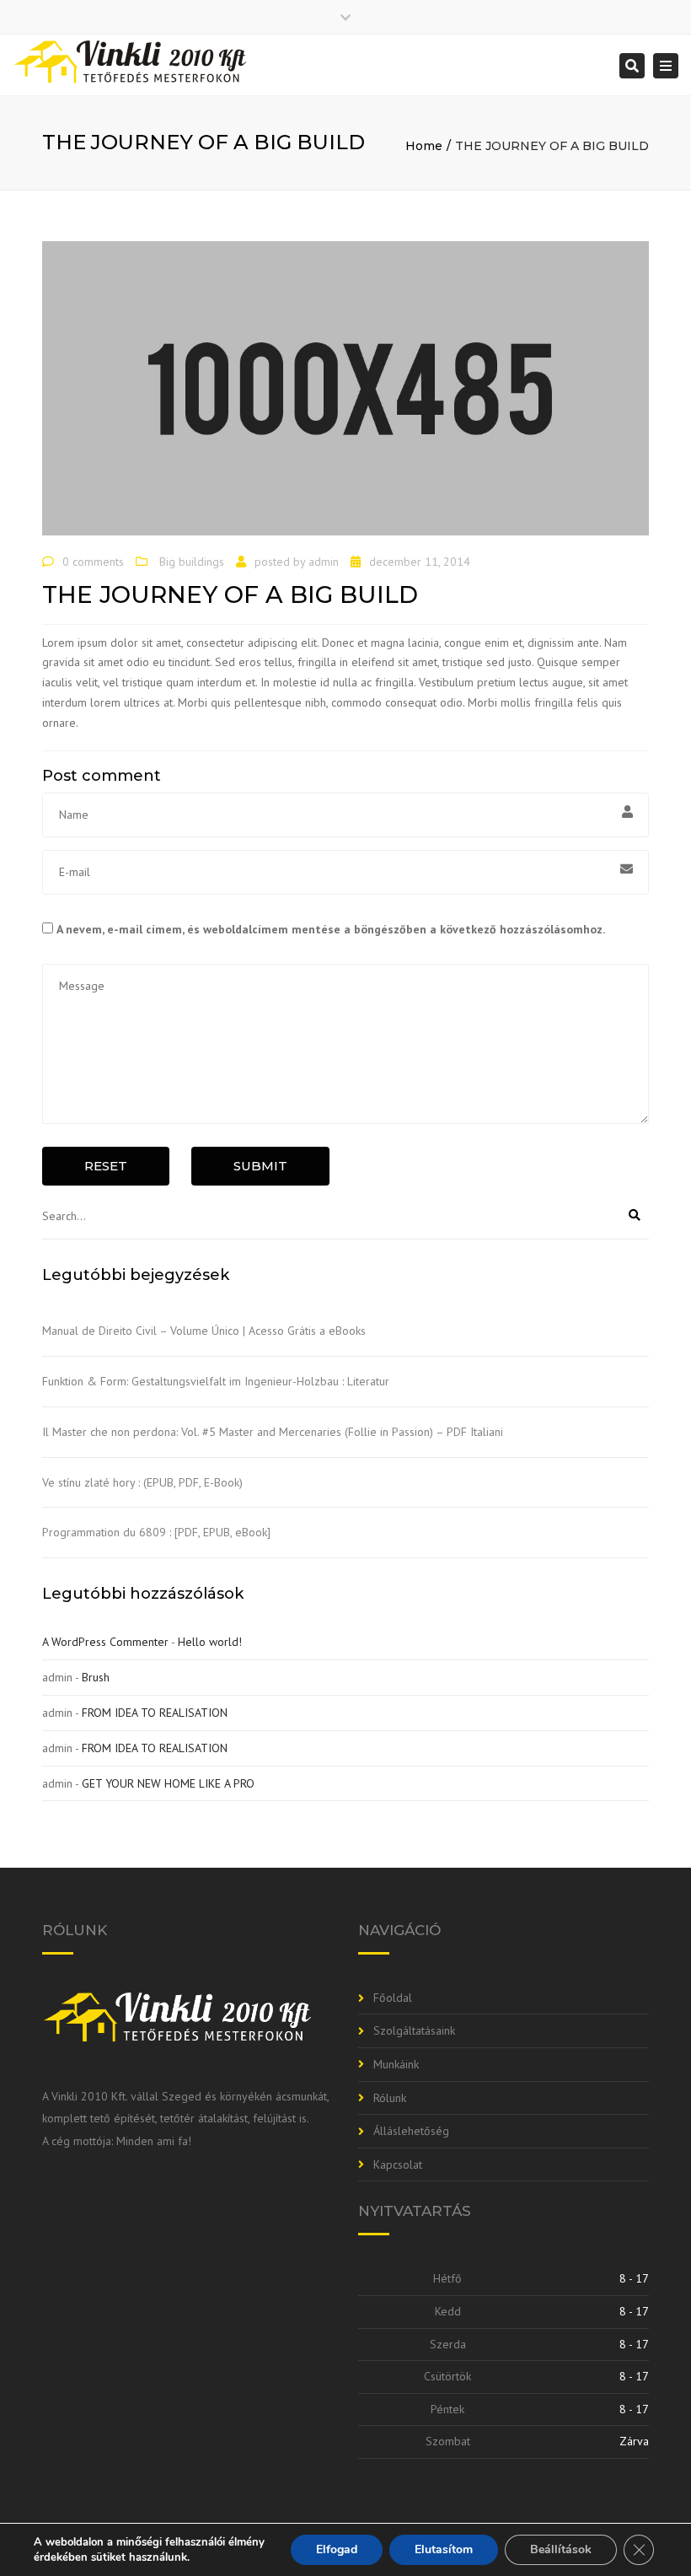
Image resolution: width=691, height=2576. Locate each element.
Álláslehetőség (411, 2131)
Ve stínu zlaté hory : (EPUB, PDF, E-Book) (142, 1482)
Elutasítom (444, 2549)
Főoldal (393, 1998)
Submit (260, 1166)
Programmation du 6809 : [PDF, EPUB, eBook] (156, 1532)
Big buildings (192, 562)
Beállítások (561, 2549)
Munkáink (396, 2064)
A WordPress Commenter (105, 1642)
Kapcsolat (398, 2165)
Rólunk (390, 2098)
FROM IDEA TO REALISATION (155, 1713)
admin (324, 562)
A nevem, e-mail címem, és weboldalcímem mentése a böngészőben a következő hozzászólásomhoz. (331, 929)
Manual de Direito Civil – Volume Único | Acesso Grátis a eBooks (204, 1331)
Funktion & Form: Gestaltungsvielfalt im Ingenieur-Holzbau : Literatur (216, 1381)
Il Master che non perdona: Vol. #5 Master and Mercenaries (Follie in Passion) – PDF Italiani (273, 1432)
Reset (106, 1166)
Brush (96, 1677)
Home (424, 146)
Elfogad (337, 2549)
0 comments (93, 562)
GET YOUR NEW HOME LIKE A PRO (168, 1783)
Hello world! (210, 1642)
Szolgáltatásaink (414, 2030)
